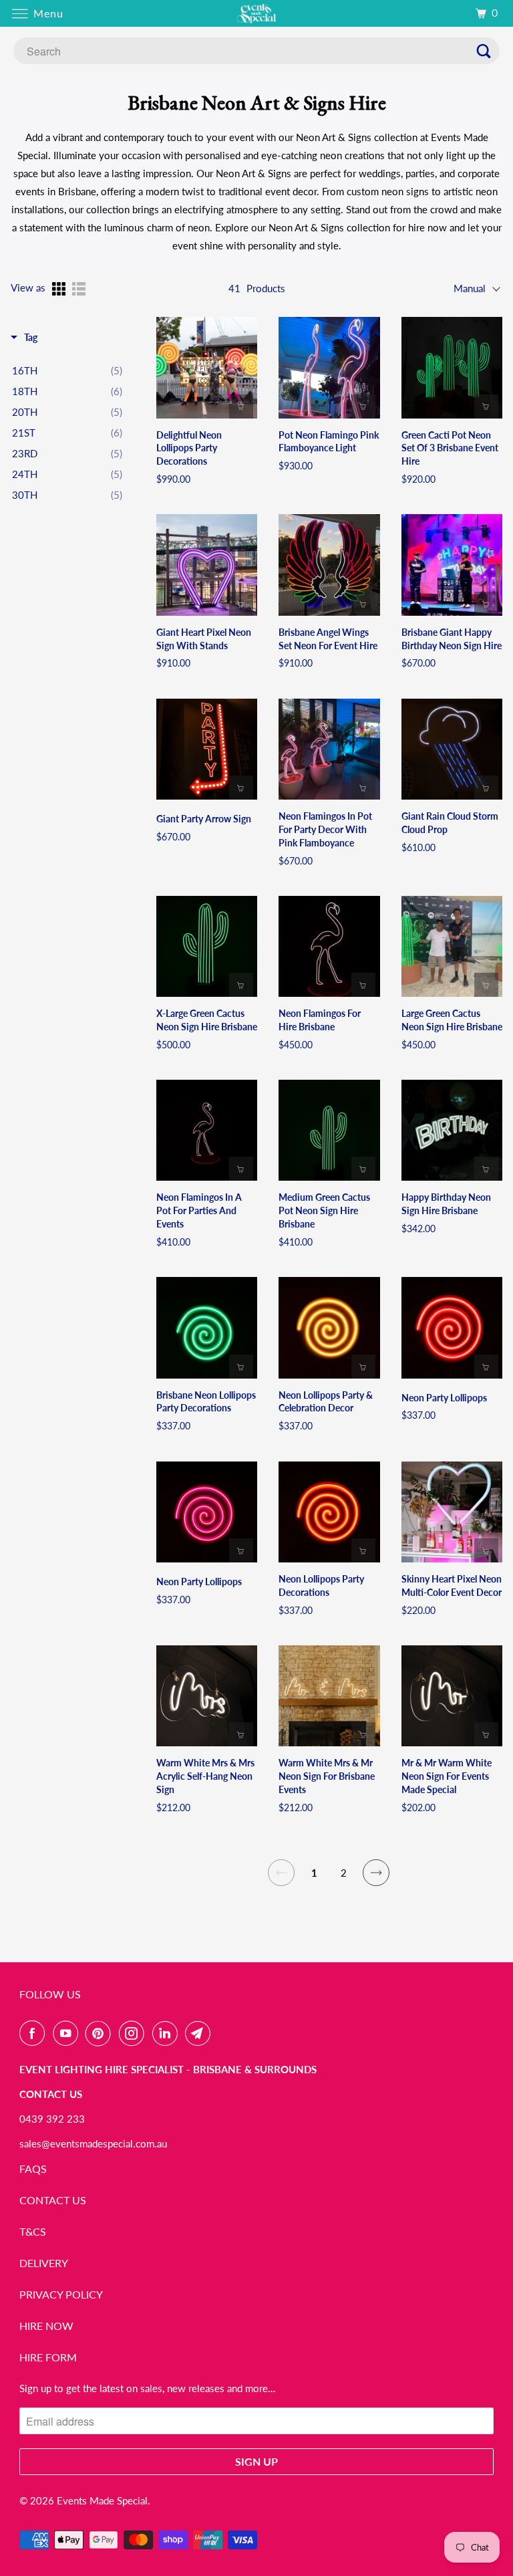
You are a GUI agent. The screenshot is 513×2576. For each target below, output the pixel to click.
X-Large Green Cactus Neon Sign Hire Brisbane (207, 1020)
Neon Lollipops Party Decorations (321, 1586)
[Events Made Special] (256, 13)
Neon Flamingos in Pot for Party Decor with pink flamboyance (325, 829)
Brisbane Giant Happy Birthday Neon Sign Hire (452, 639)
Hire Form (48, 2357)
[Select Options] (486, 604)
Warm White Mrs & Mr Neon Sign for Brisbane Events (327, 1776)
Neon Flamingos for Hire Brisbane (320, 1020)
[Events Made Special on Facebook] (35, 2033)
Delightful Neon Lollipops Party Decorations (189, 448)
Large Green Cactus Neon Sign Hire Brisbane (452, 1020)
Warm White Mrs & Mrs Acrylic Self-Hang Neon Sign (205, 1776)
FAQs (33, 2169)
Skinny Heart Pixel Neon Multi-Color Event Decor (452, 1586)
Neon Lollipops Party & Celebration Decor (326, 1402)
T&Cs (33, 2231)
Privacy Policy (61, 2294)
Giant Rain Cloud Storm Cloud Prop (450, 823)
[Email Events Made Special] (200, 2033)
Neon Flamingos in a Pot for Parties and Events (199, 1210)
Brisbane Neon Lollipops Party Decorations (206, 1402)
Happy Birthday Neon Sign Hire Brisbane (446, 1204)
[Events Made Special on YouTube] (68, 2033)
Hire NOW (46, 2326)
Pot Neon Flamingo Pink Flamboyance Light (329, 442)
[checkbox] (67, 370)
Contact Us (53, 2200)
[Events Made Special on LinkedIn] (168, 2033)
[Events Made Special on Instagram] (134, 2033)
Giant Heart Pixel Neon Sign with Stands (204, 639)
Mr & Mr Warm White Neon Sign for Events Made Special (447, 1776)
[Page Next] (376, 1873)
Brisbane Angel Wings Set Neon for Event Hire (328, 639)
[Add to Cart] (241, 406)
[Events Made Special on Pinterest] (101, 2033)
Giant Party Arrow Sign (204, 819)
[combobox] (256, 51)
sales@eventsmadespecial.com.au (93, 2143)
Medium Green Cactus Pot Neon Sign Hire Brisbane (324, 1210)
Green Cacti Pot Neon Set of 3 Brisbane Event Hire (450, 448)
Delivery (44, 2263)
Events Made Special (102, 2500)
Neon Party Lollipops (444, 1398)
